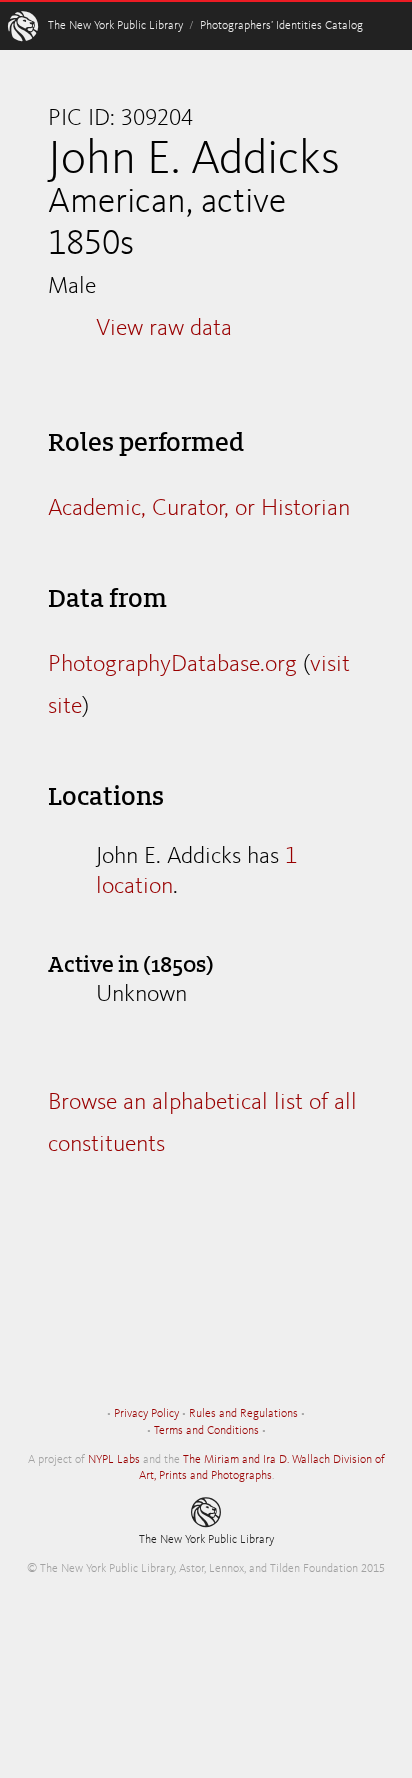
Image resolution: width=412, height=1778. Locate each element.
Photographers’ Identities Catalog (281, 26)
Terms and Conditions (206, 1431)
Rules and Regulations (243, 1414)
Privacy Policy (146, 1414)
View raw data (164, 329)
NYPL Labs (114, 1460)
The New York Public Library (115, 26)
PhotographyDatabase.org (172, 665)
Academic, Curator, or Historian (199, 509)
